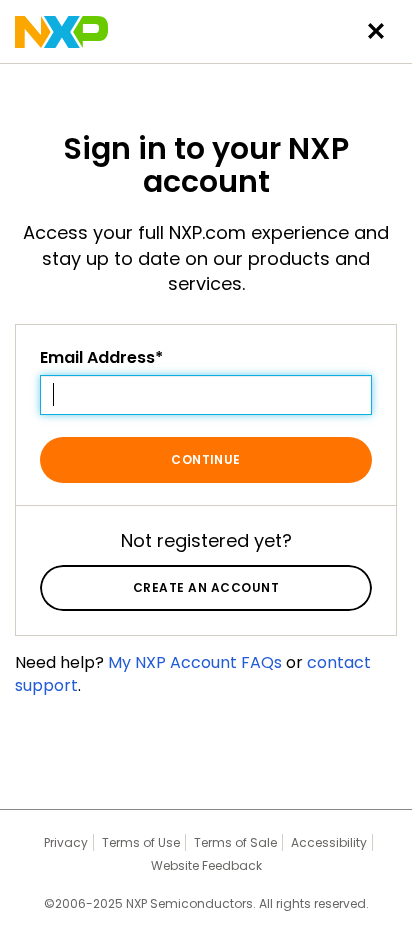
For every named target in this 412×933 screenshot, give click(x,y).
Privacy (66, 842)
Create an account (206, 587)
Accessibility (329, 842)
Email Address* (101, 358)
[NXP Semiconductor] (61, 32)
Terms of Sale (235, 842)
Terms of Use (141, 842)
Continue (206, 459)
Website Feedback (206, 865)
